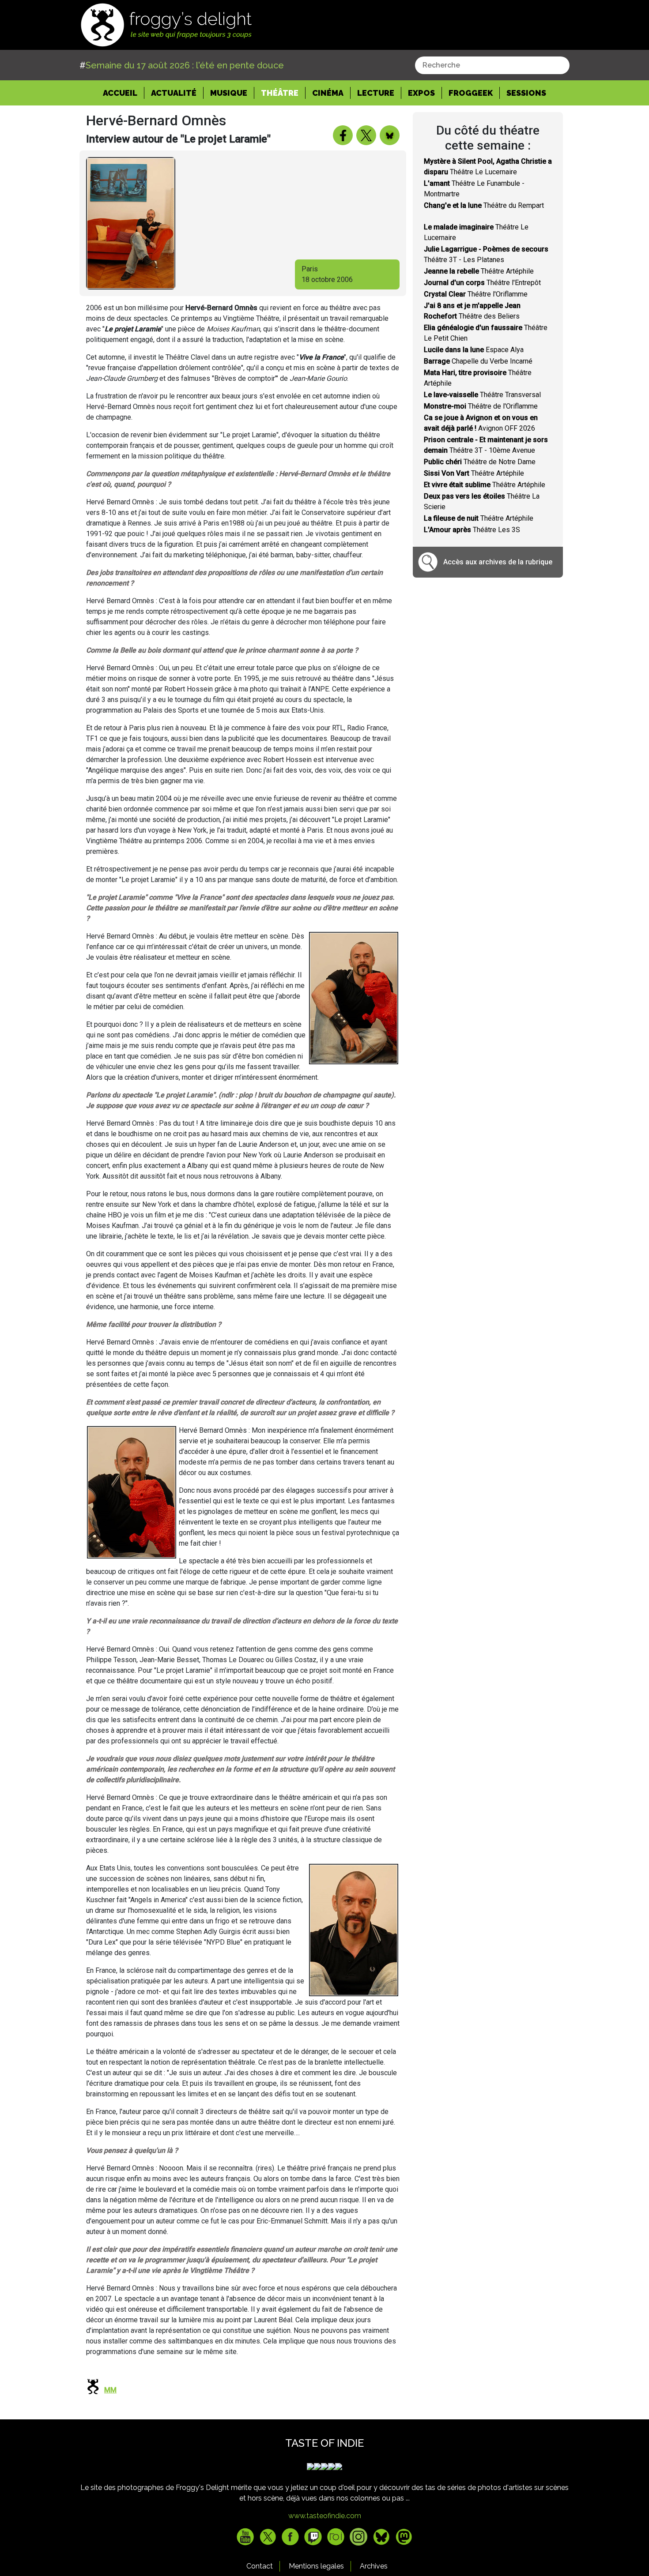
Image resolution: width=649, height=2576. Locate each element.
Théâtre (280, 93)
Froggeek (471, 93)
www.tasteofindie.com (325, 2516)
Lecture (376, 93)
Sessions (526, 93)
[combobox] (492, 65)
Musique (229, 93)
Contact (260, 2566)
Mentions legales (316, 2566)
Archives (374, 2566)
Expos (421, 93)
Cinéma (328, 93)
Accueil (124, 93)
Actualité (174, 93)
